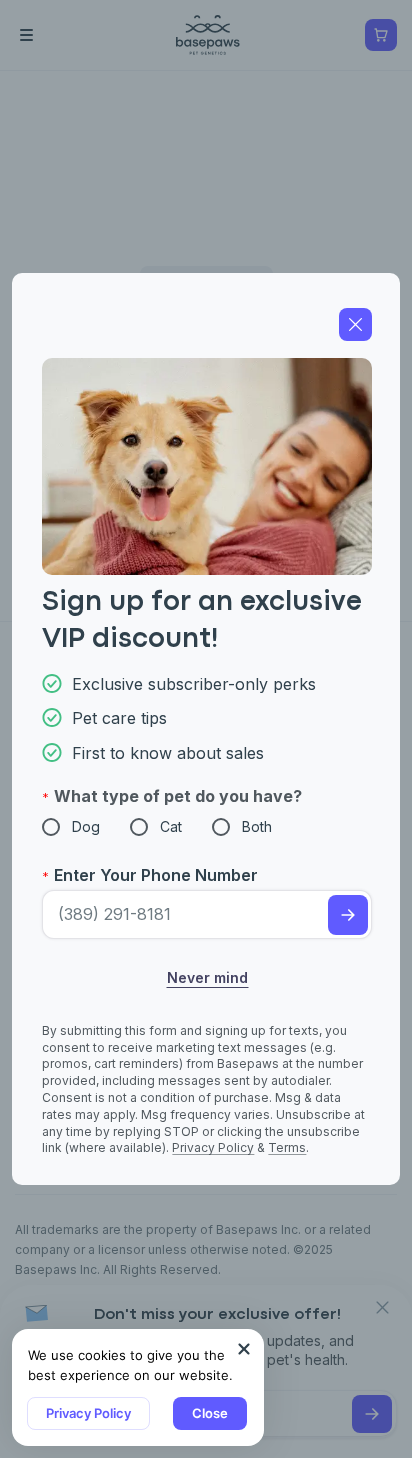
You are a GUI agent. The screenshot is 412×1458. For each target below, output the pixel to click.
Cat (171, 826)
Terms (287, 1147)
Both (257, 826)
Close (210, 1413)
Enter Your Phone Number (156, 875)
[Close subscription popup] (244, 1349)
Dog (86, 826)
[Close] (355, 324)
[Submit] (348, 915)
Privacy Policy (88, 1413)
